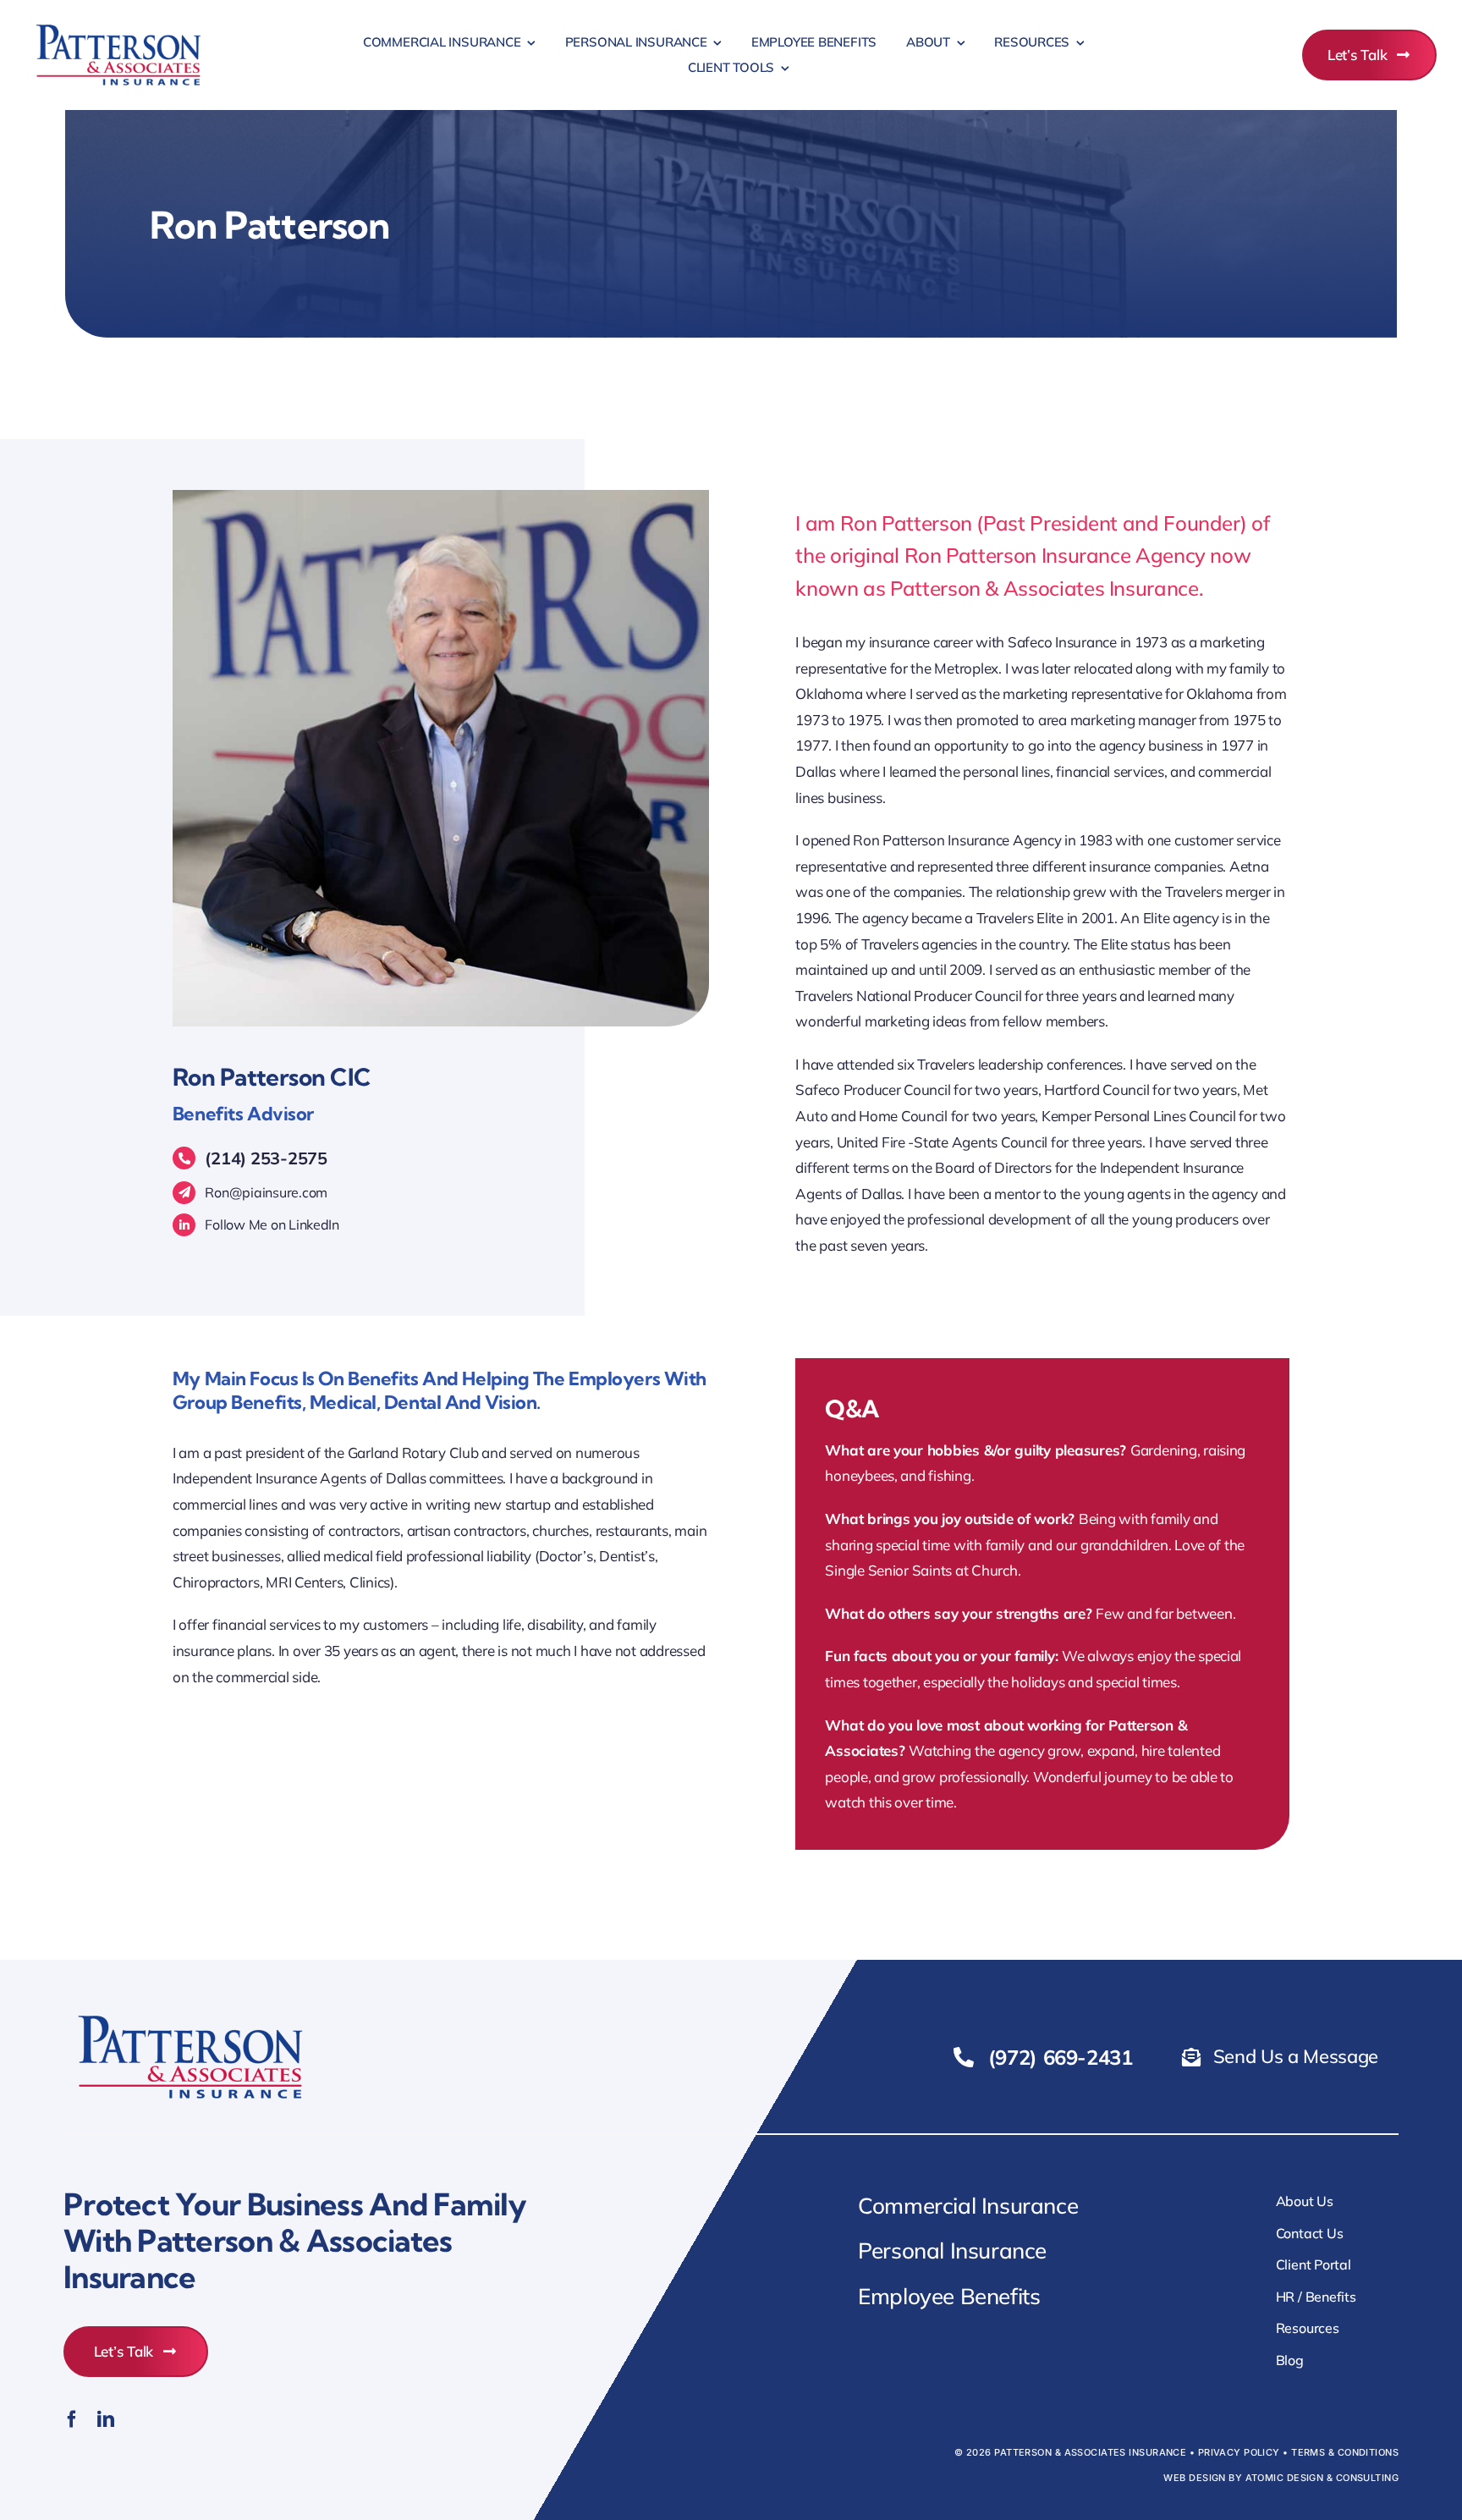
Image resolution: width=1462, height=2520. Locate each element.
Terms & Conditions (1345, 2452)
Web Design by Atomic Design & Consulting (1281, 2478)
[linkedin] (106, 2419)
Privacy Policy (1239, 2452)
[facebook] (72, 2419)
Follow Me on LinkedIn (272, 1224)
